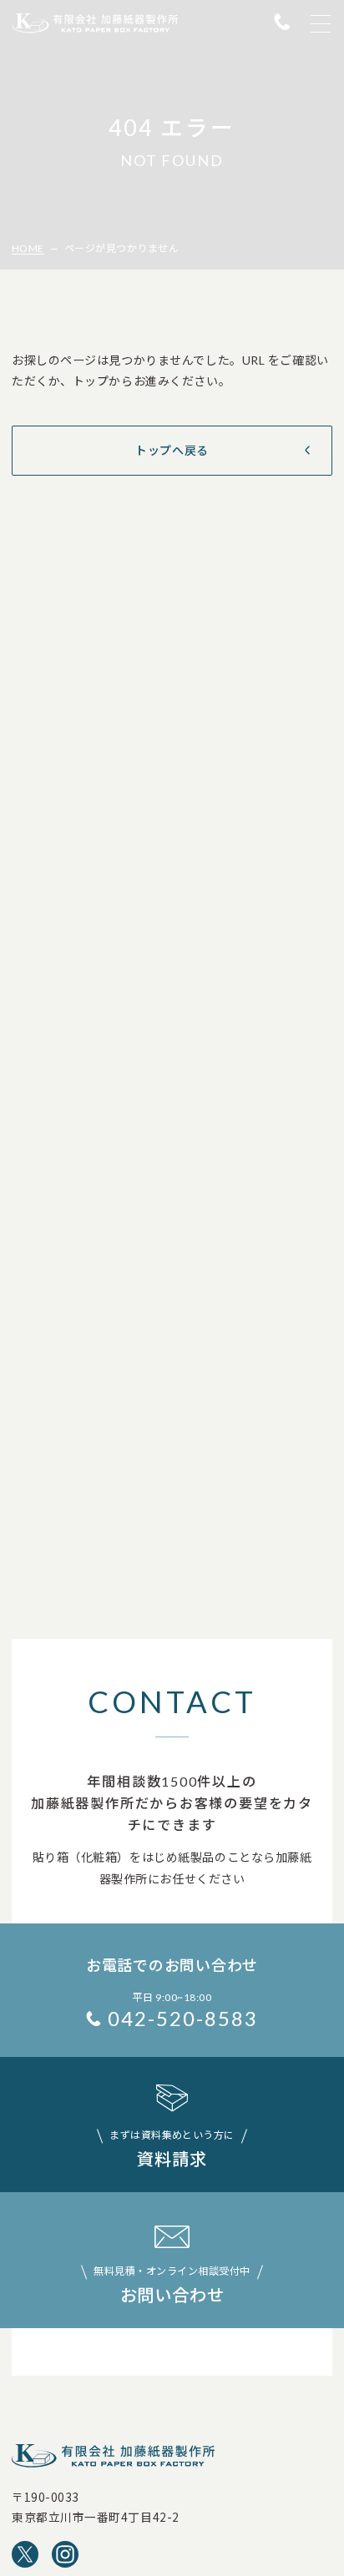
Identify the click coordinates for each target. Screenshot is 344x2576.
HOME (28, 248)
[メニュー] (321, 23)
